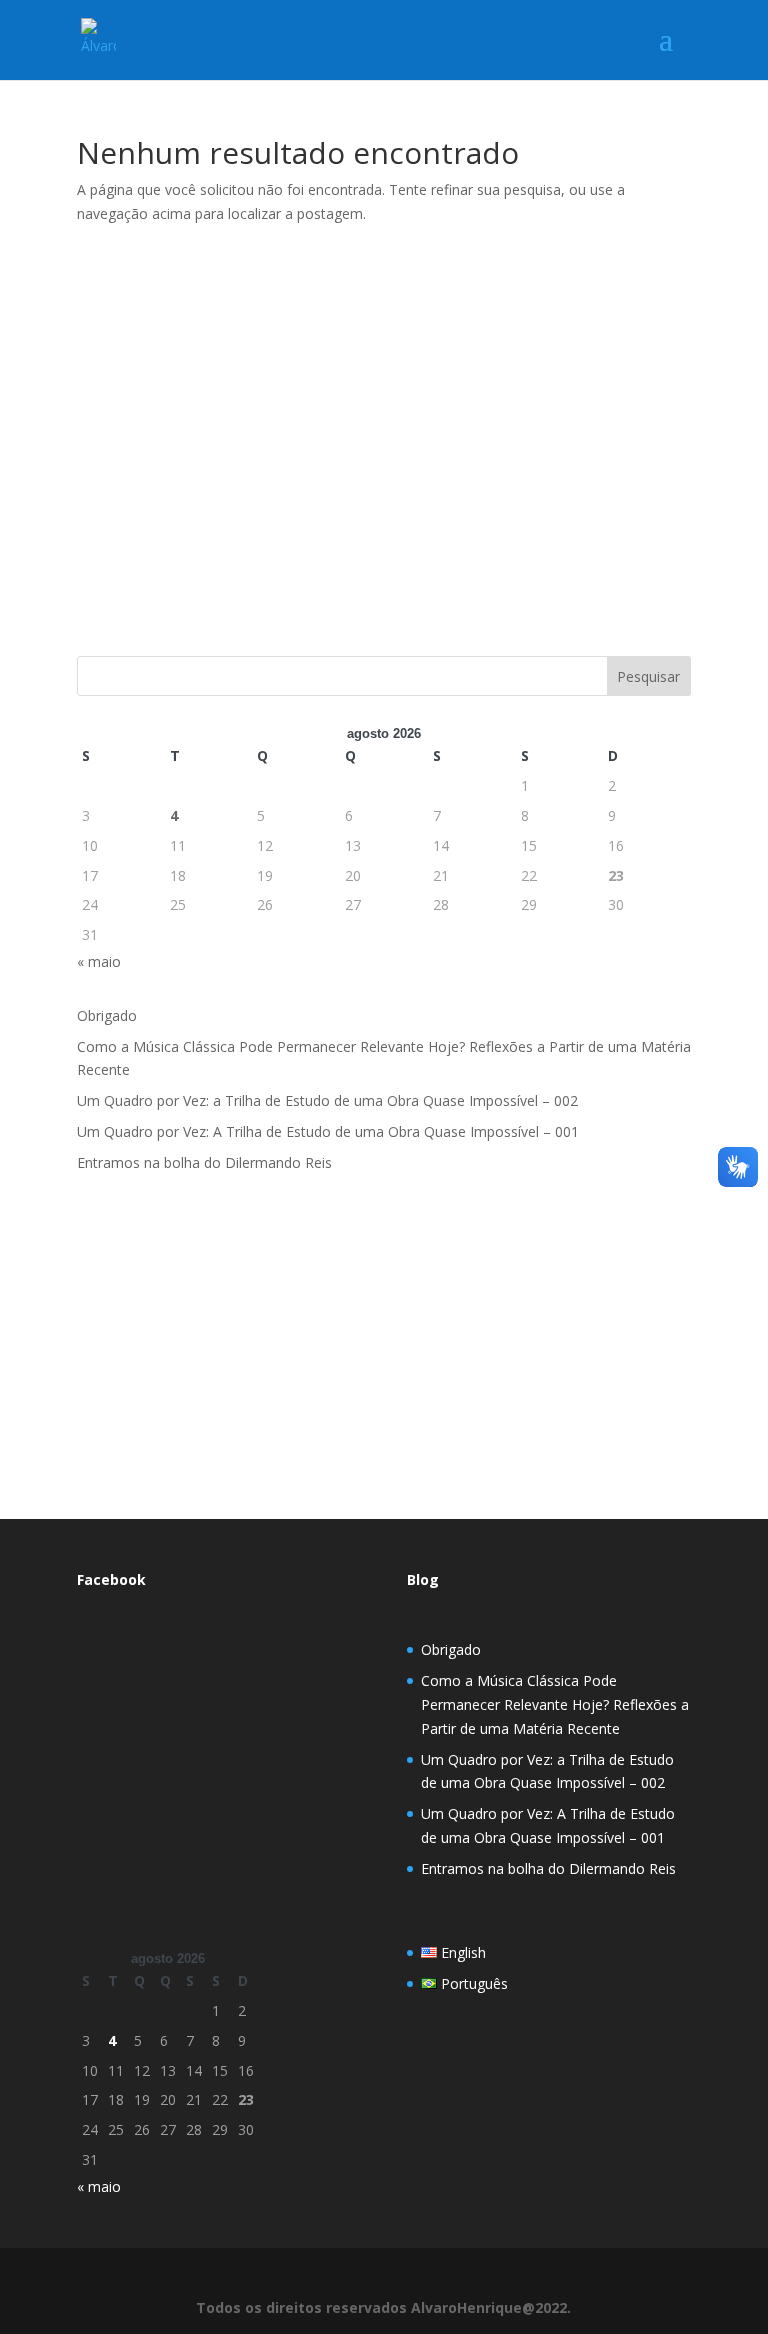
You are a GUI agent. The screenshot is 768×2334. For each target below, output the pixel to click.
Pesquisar (648, 676)
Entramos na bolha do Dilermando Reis (204, 1162)
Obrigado (107, 1015)
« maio (99, 961)
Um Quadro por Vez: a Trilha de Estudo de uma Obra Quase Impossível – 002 (327, 1100)
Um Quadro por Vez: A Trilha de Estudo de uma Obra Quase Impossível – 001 (328, 1131)
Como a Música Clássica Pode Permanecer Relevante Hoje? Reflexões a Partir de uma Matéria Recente (555, 1704)
